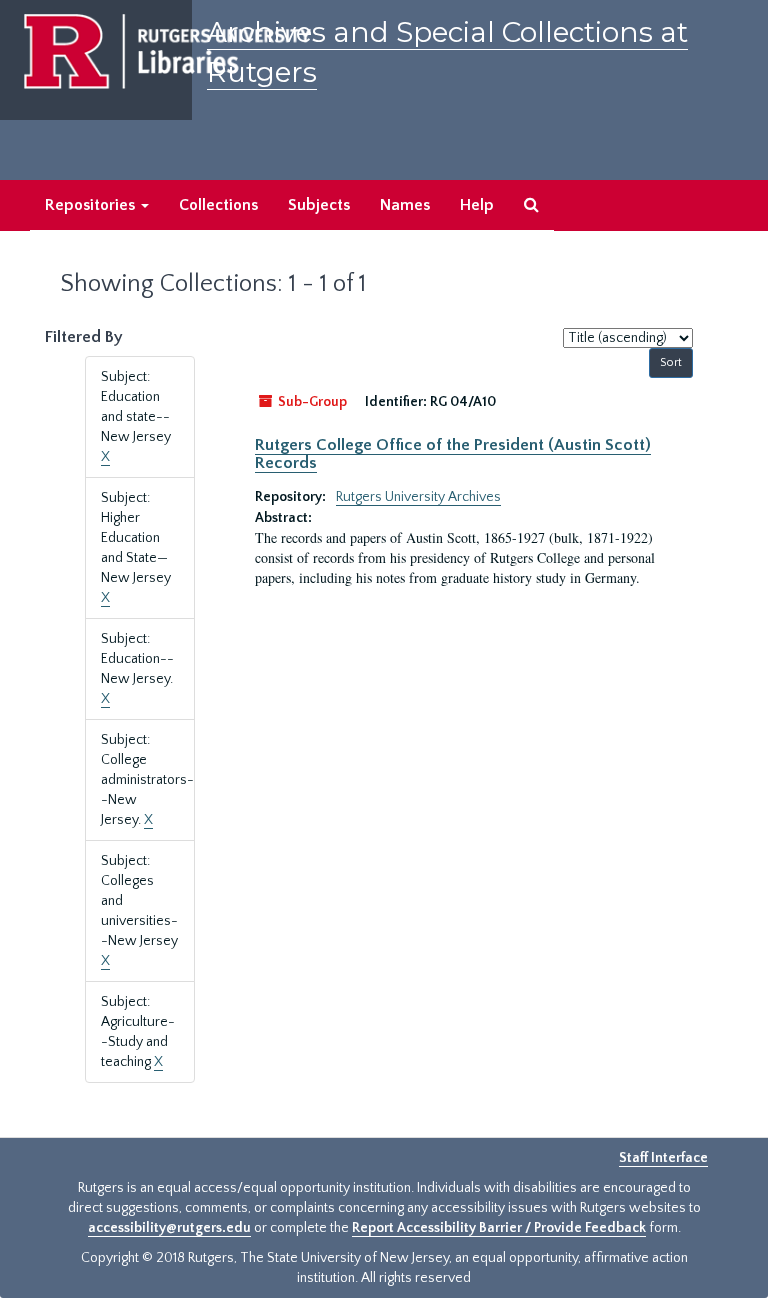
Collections (218, 205)
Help (477, 205)
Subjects (319, 205)
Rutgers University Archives (418, 497)
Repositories (92, 205)
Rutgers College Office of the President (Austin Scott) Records (453, 454)
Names (405, 205)
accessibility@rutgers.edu (169, 1228)
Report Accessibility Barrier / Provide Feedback (499, 1228)
